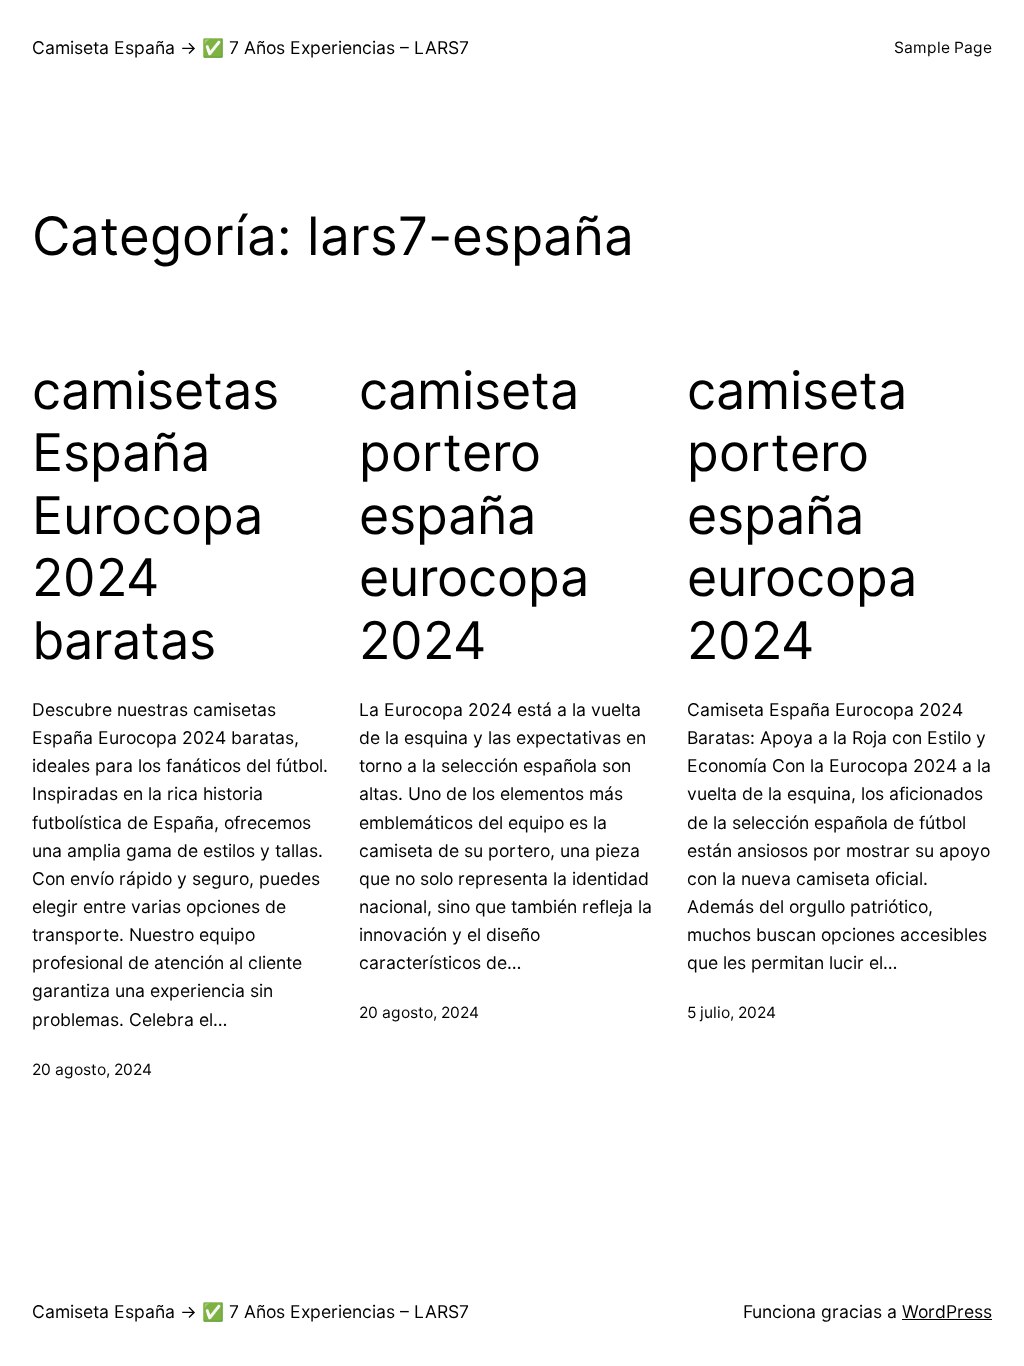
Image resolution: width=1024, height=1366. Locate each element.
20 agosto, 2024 (92, 1069)
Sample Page (943, 47)
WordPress (947, 1311)
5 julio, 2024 (731, 1012)
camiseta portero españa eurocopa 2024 (474, 516)
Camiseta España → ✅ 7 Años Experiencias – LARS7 (250, 47)
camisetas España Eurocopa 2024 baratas (155, 516)
